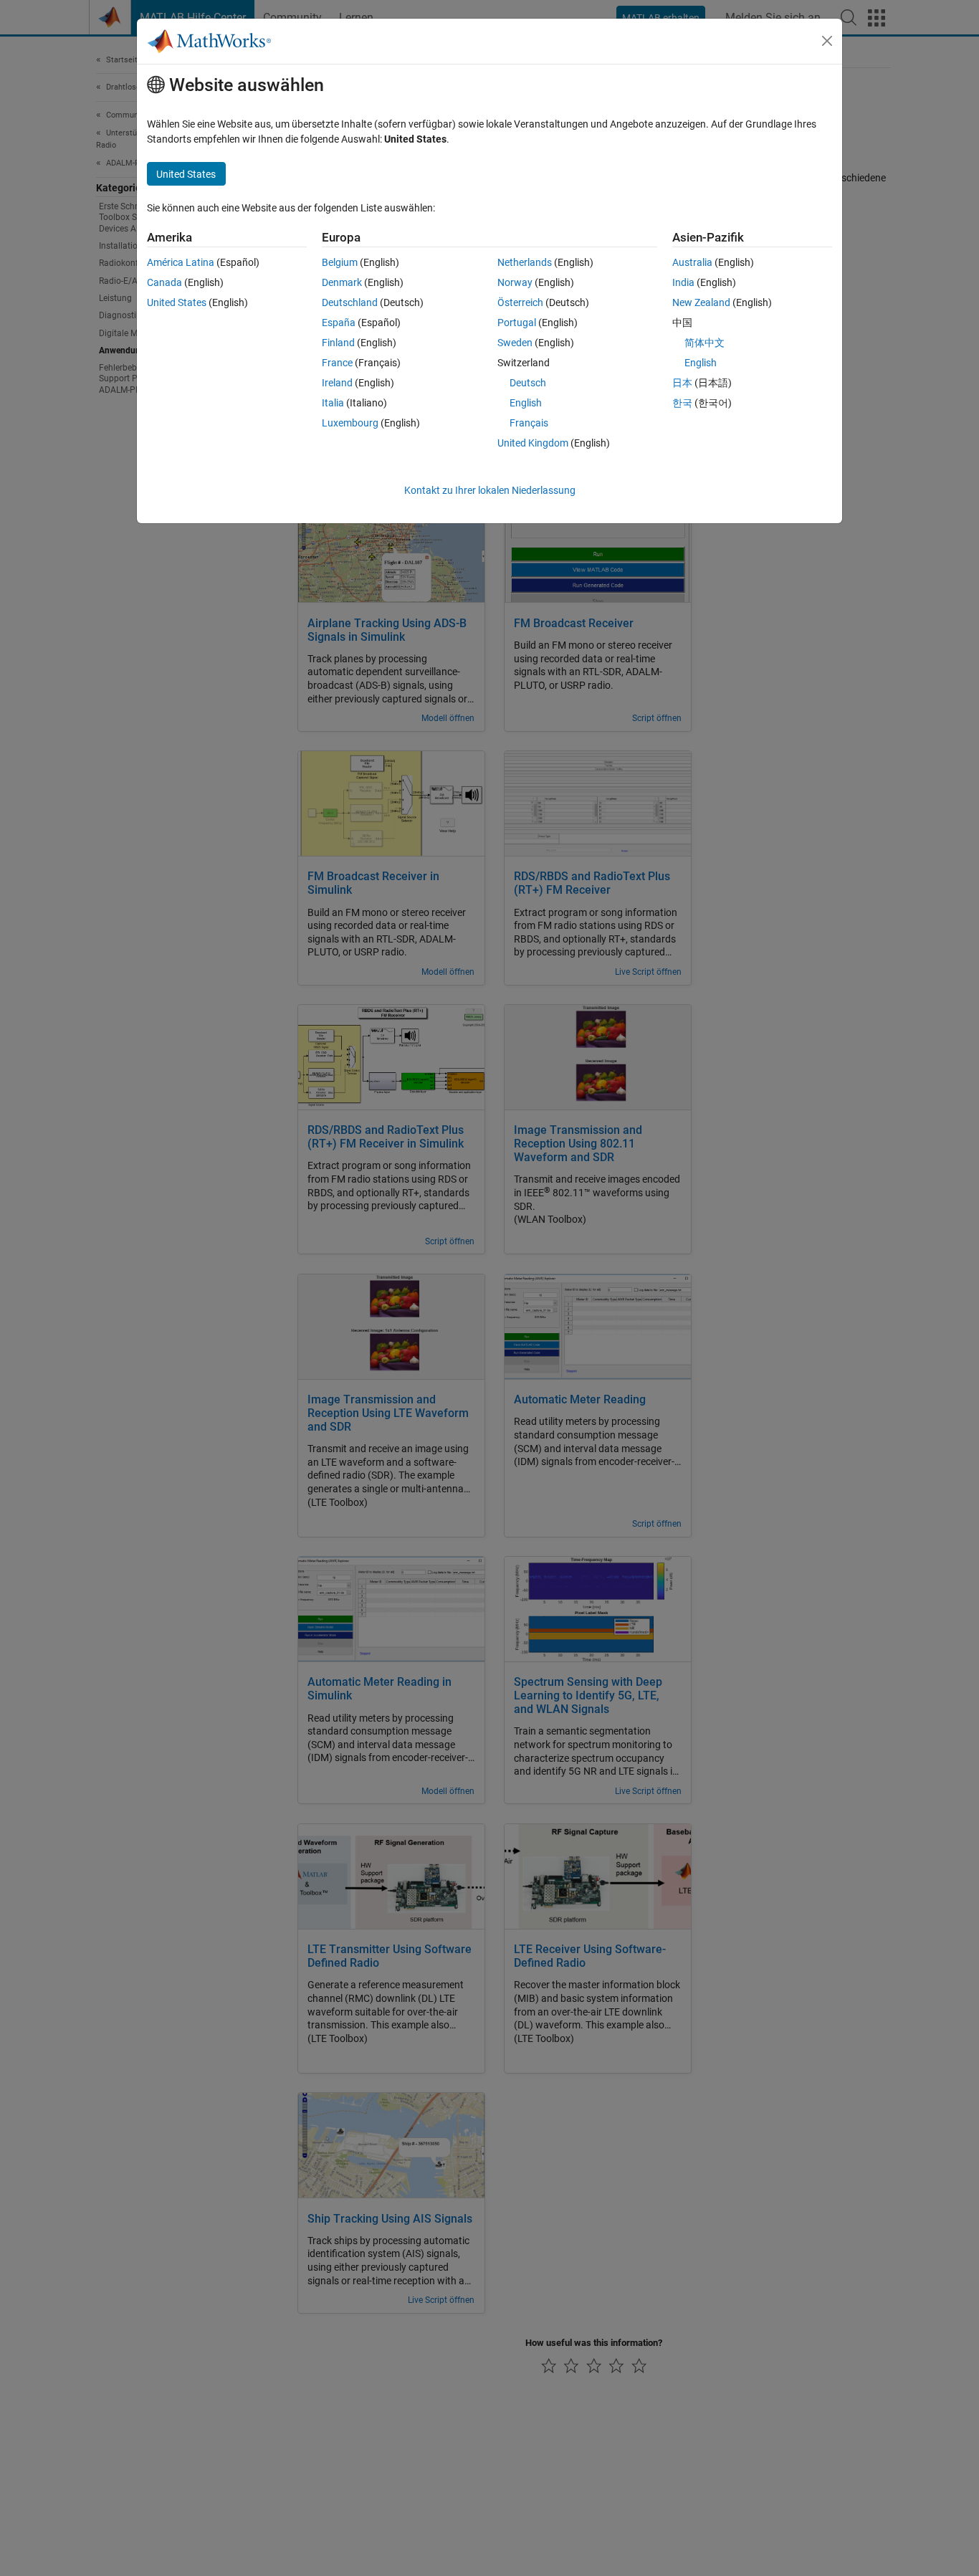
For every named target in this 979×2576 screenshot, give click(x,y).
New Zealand (701, 302)
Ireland (337, 383)
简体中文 (705, 343)
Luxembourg (350, 423)
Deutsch (528, 383)
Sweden (515, 343)
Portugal (517, 323)
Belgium (340, 262)
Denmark (342, 282)
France (337, 363)
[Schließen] (827, 41)
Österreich (520, 302)
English (526, 403)
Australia (692, 262)
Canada (164, 282)
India (683, 282)
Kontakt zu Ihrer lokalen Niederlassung (490, 490)
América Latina (181, 262)
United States (177, 302)
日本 (682, 383)
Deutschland (350, 302)
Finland (338, 343)
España (339, 323)
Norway (515, 282)
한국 (682, 403)
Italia (333, 403)
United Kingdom (533, 443)
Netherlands (525, 262)
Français (529, 423)
